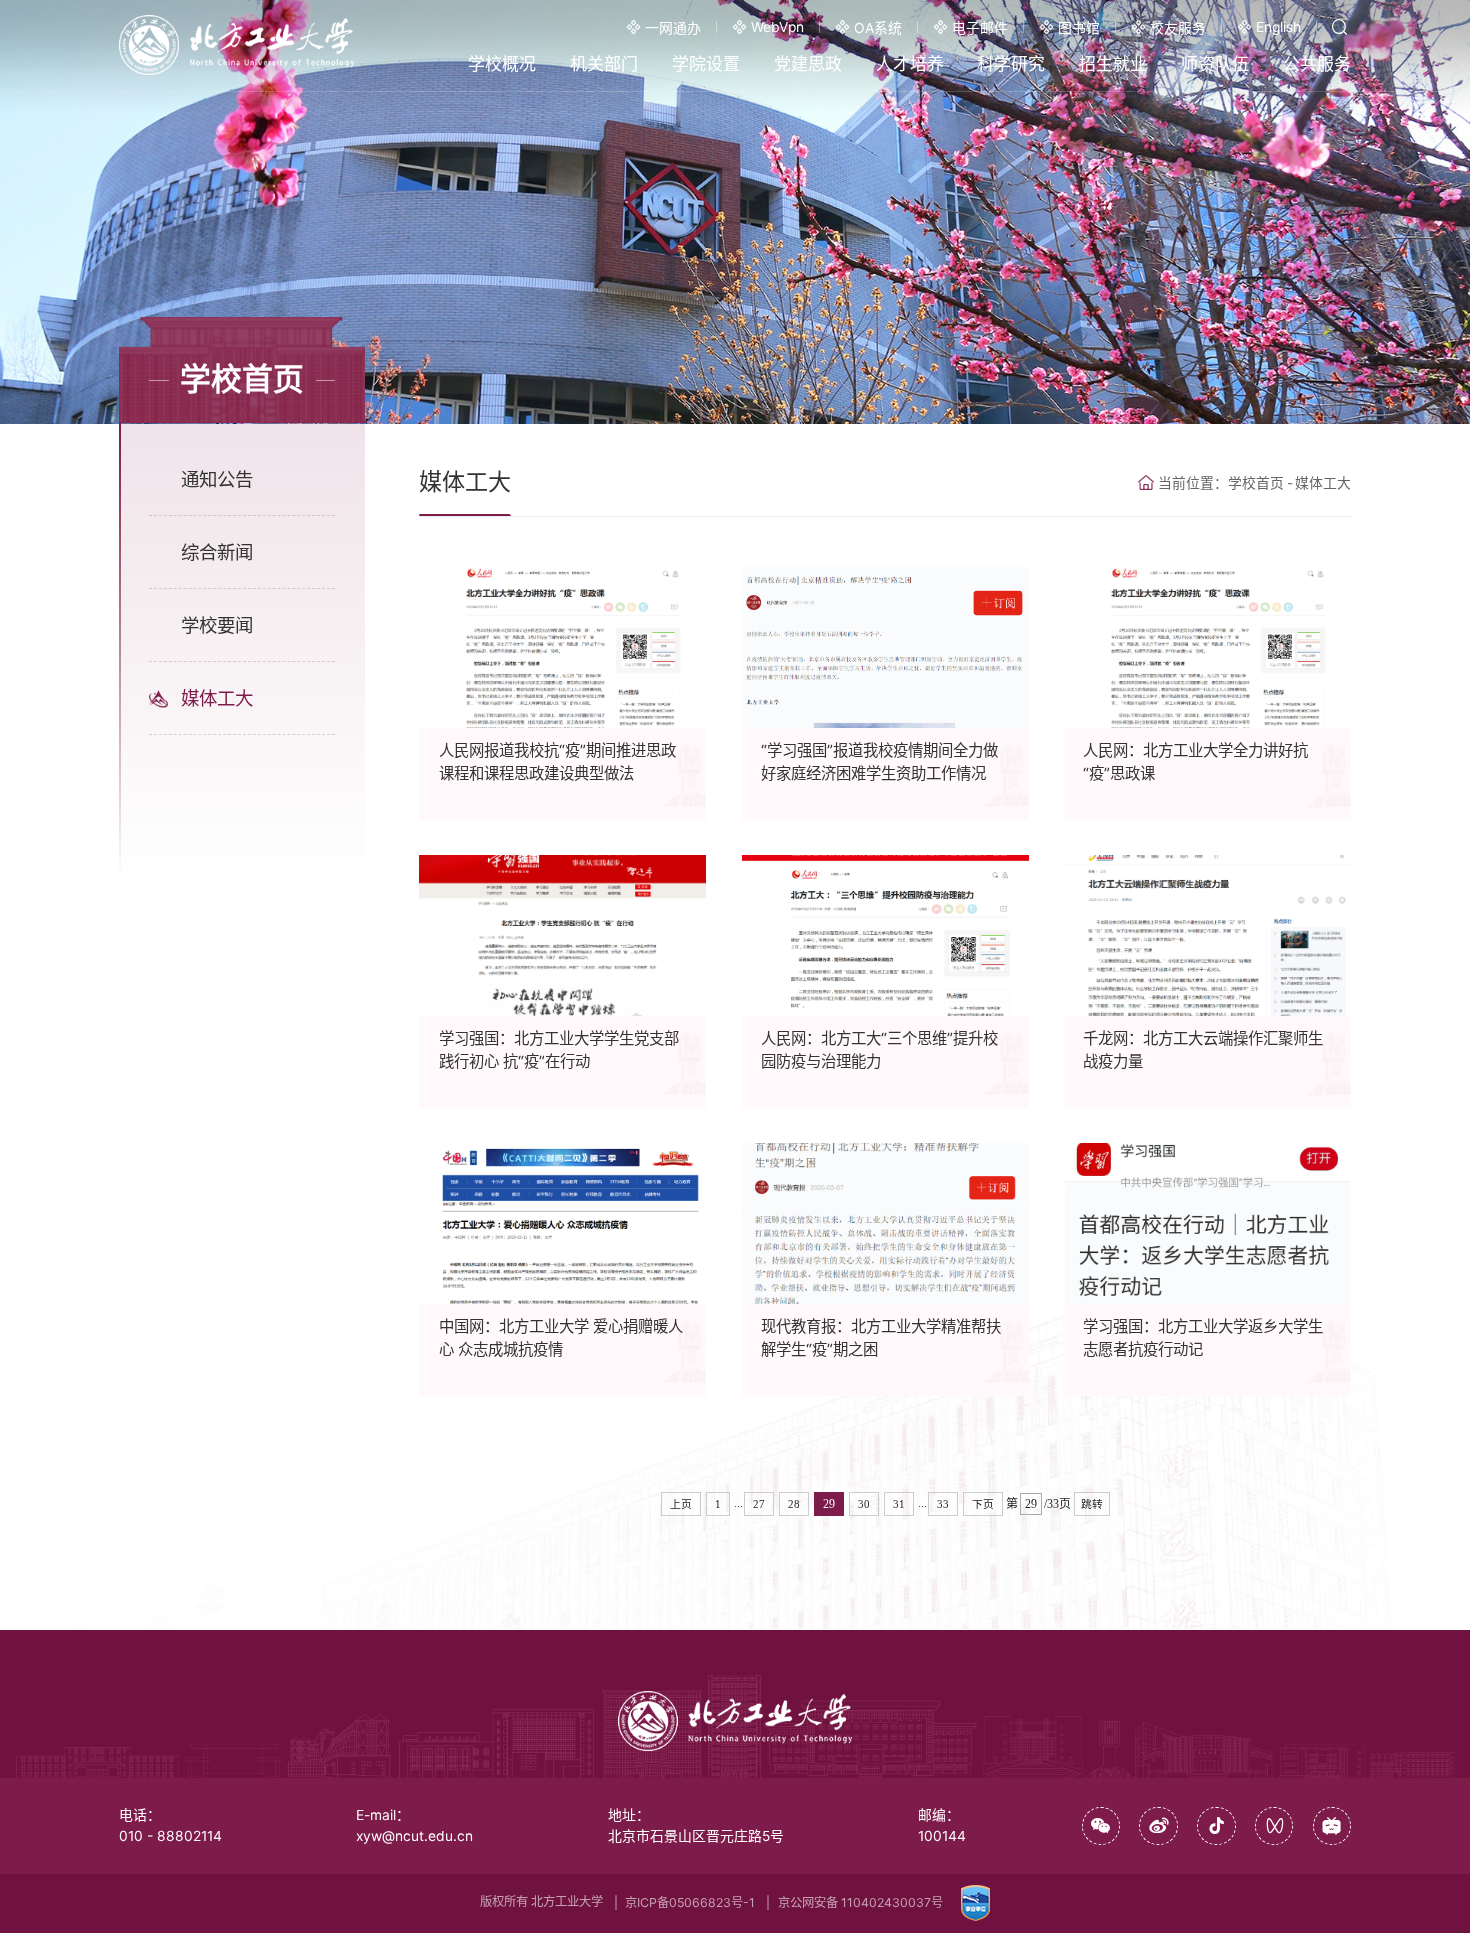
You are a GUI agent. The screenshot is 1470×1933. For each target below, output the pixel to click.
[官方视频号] (1274, 1826)
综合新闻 (217, 552)
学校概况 (502, 64)
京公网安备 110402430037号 (860, 1902)
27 (759, 1504)
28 (794, 1504)
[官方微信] (1101, 1826)
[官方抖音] (1216, 1826)
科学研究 (1011, 64)
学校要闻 (217, 625)
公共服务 (1317, 64)
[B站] (1332, 1826)
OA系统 (878, 28)
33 (943, 1504)
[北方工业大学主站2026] (236, 44)
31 (899, 1504)
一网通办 (673, 28)
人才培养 (910, 64)
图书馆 (1079, 28)
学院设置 (706, 64)
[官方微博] (1158, 1826)
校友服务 (1178, 28)
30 (864, 1504)
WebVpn (777, 27)
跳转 (1092, 1504)
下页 (983, 1504)
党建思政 (808, 64)
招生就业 (1113, 64)
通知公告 (217, 479)
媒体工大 (217, 698)
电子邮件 (980, 28)
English (1278, 27)
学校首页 (1256, 483)
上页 (681, 1504)
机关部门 (604, 64)
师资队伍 (1215, 64)
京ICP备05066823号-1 (690, 1902)
